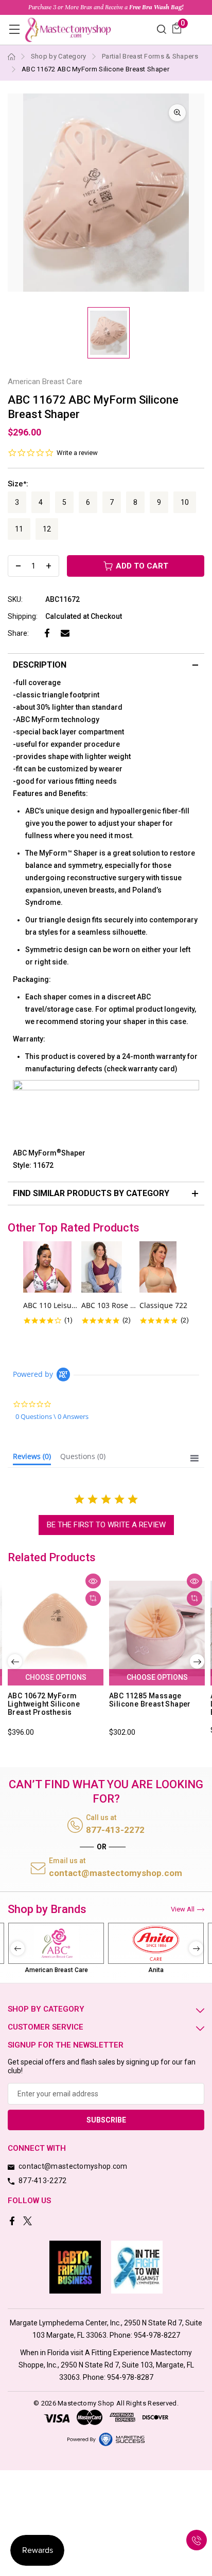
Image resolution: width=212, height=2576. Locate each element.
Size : (18, 484)
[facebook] (13, 2222)
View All (183, 1909)
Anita (156, 1970)
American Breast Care (56, 1970)
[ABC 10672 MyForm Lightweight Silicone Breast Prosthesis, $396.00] (56, 1628)
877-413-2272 (115, 1830)
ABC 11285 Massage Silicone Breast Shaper (150, 1700)
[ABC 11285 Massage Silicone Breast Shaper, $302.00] (157, 1628)
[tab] (32, 1459)
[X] (29, 2222)
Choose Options (56, 1677)
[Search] (162, 29)
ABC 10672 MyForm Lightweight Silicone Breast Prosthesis (44, 1704)
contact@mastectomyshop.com (116, 1873)
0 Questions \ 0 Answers (52, 1416)
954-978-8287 (130, 2377)
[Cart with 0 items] (177, 28)
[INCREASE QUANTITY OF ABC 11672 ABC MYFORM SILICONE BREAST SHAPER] (49, 566)
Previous (15, 1661)
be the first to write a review (106, 1525)
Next (197, 1661)
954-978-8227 (157, 2335)
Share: (18, 633)
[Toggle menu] (14, 29)
